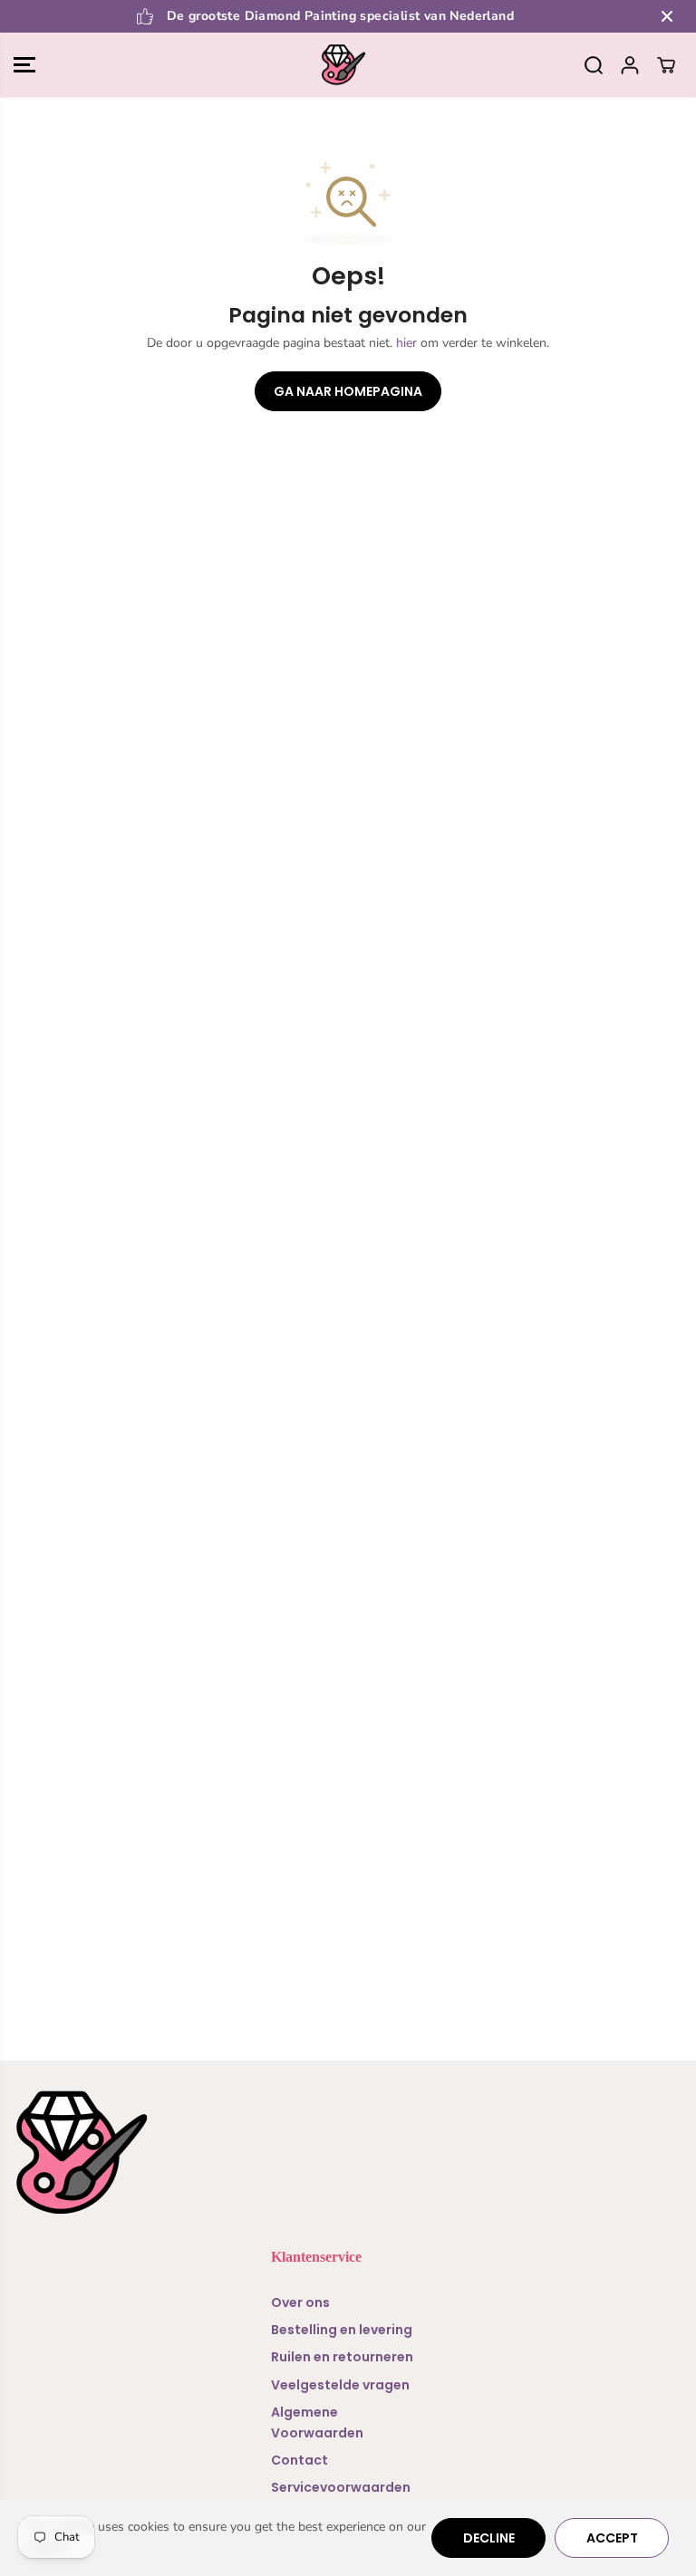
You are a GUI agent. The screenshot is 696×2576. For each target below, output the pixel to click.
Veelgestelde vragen (340, 2385)
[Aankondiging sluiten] (667, 16)
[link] (348, 2153)
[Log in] (630, 65)
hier (406, 343)
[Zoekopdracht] (594, 65)
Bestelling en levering (342, 2330)
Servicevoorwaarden (341, 2487)
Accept (612, 2538)
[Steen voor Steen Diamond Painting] (343, 65)
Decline (489, 2538)
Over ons (300, 2302)
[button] (24, 65)
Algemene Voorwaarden (317, 2422)
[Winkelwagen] (666, 65)
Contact (300, 2460)
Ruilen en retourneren (342, 2357)
